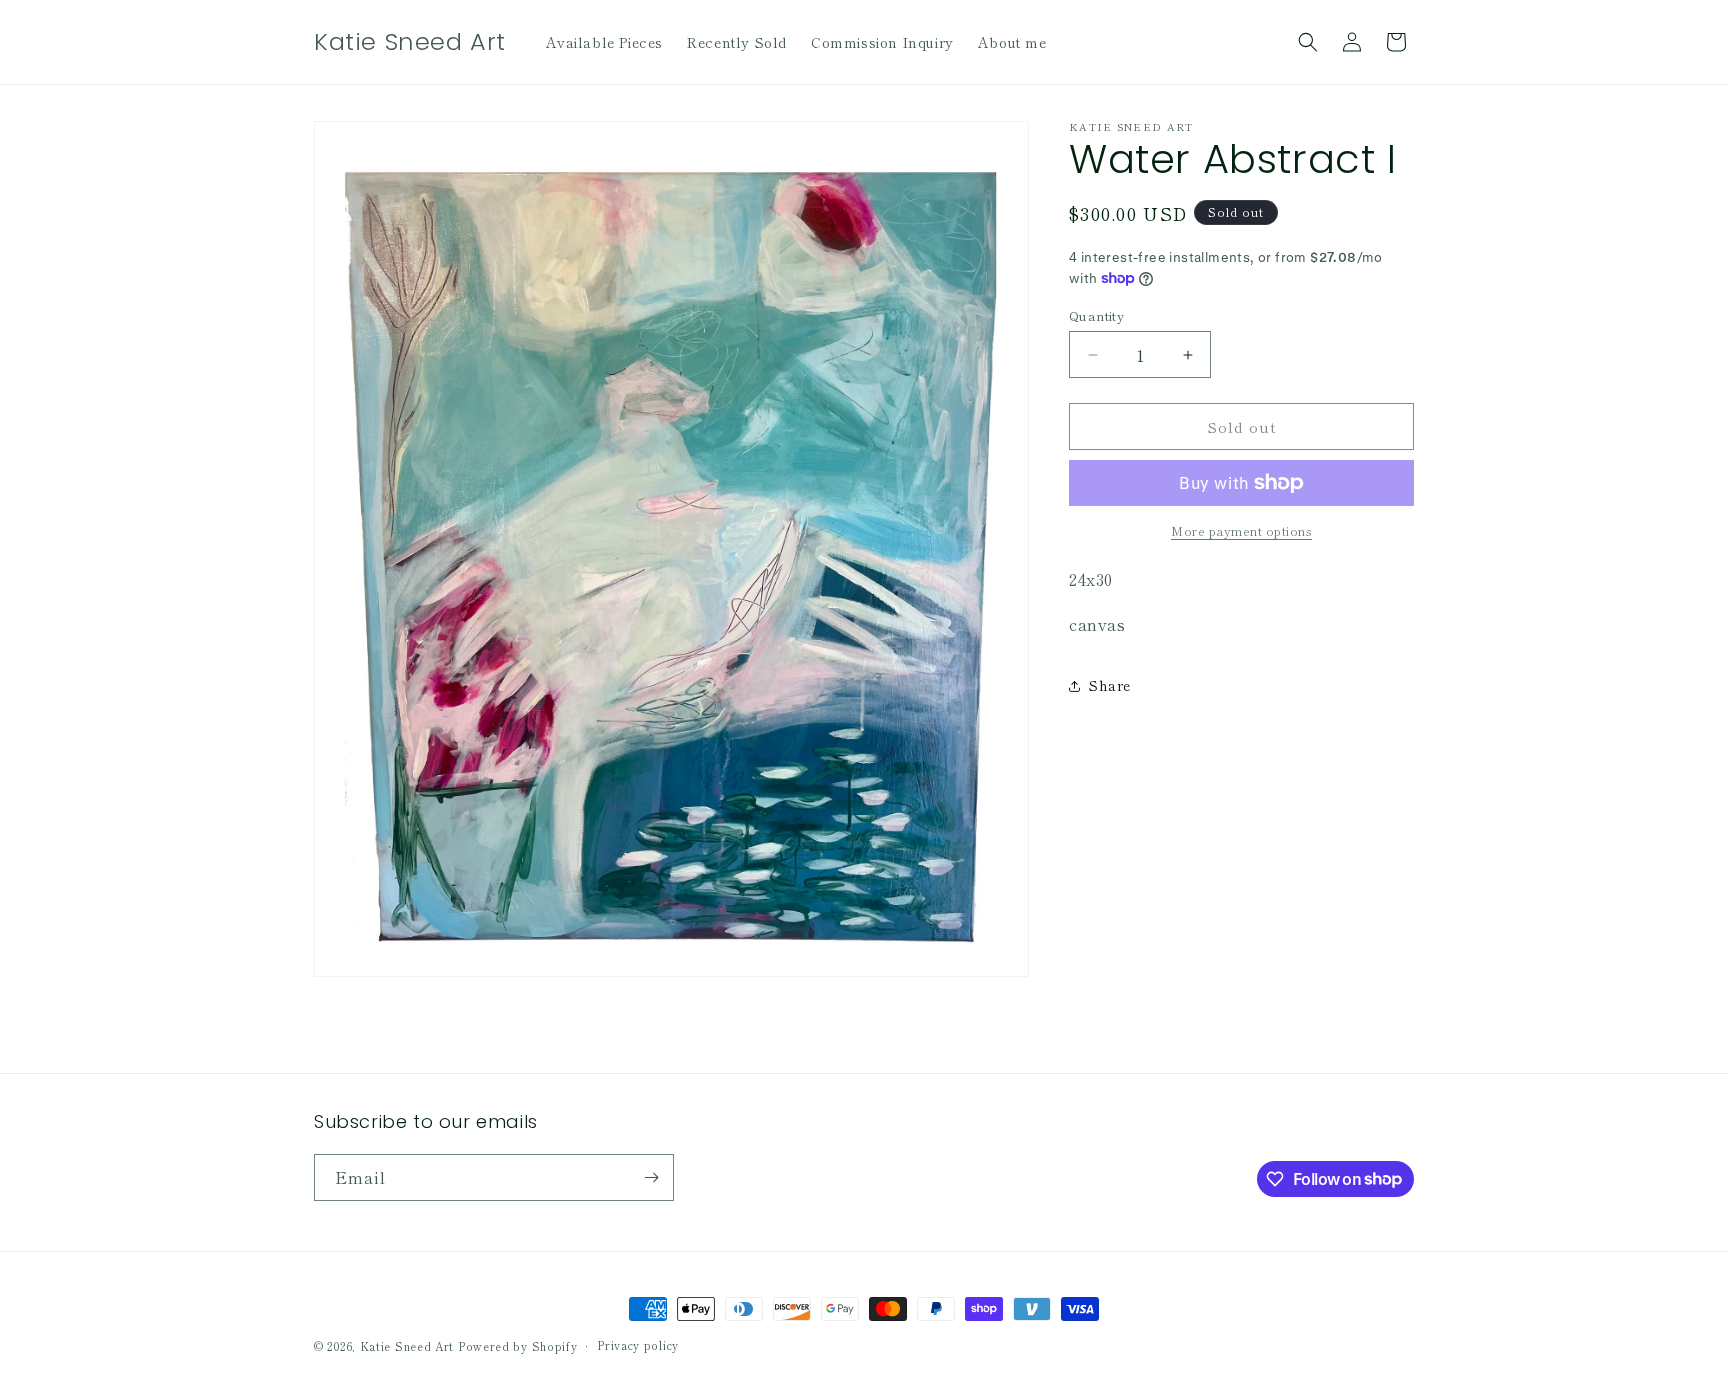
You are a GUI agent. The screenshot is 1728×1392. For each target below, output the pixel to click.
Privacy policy (638, 1345)
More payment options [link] (1241, 530)
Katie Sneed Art (407, 1346)
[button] (1308, 42)
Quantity (1096, 315)
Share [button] (1110, 685)
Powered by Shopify (518, 1346)
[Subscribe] (651, 1177)
